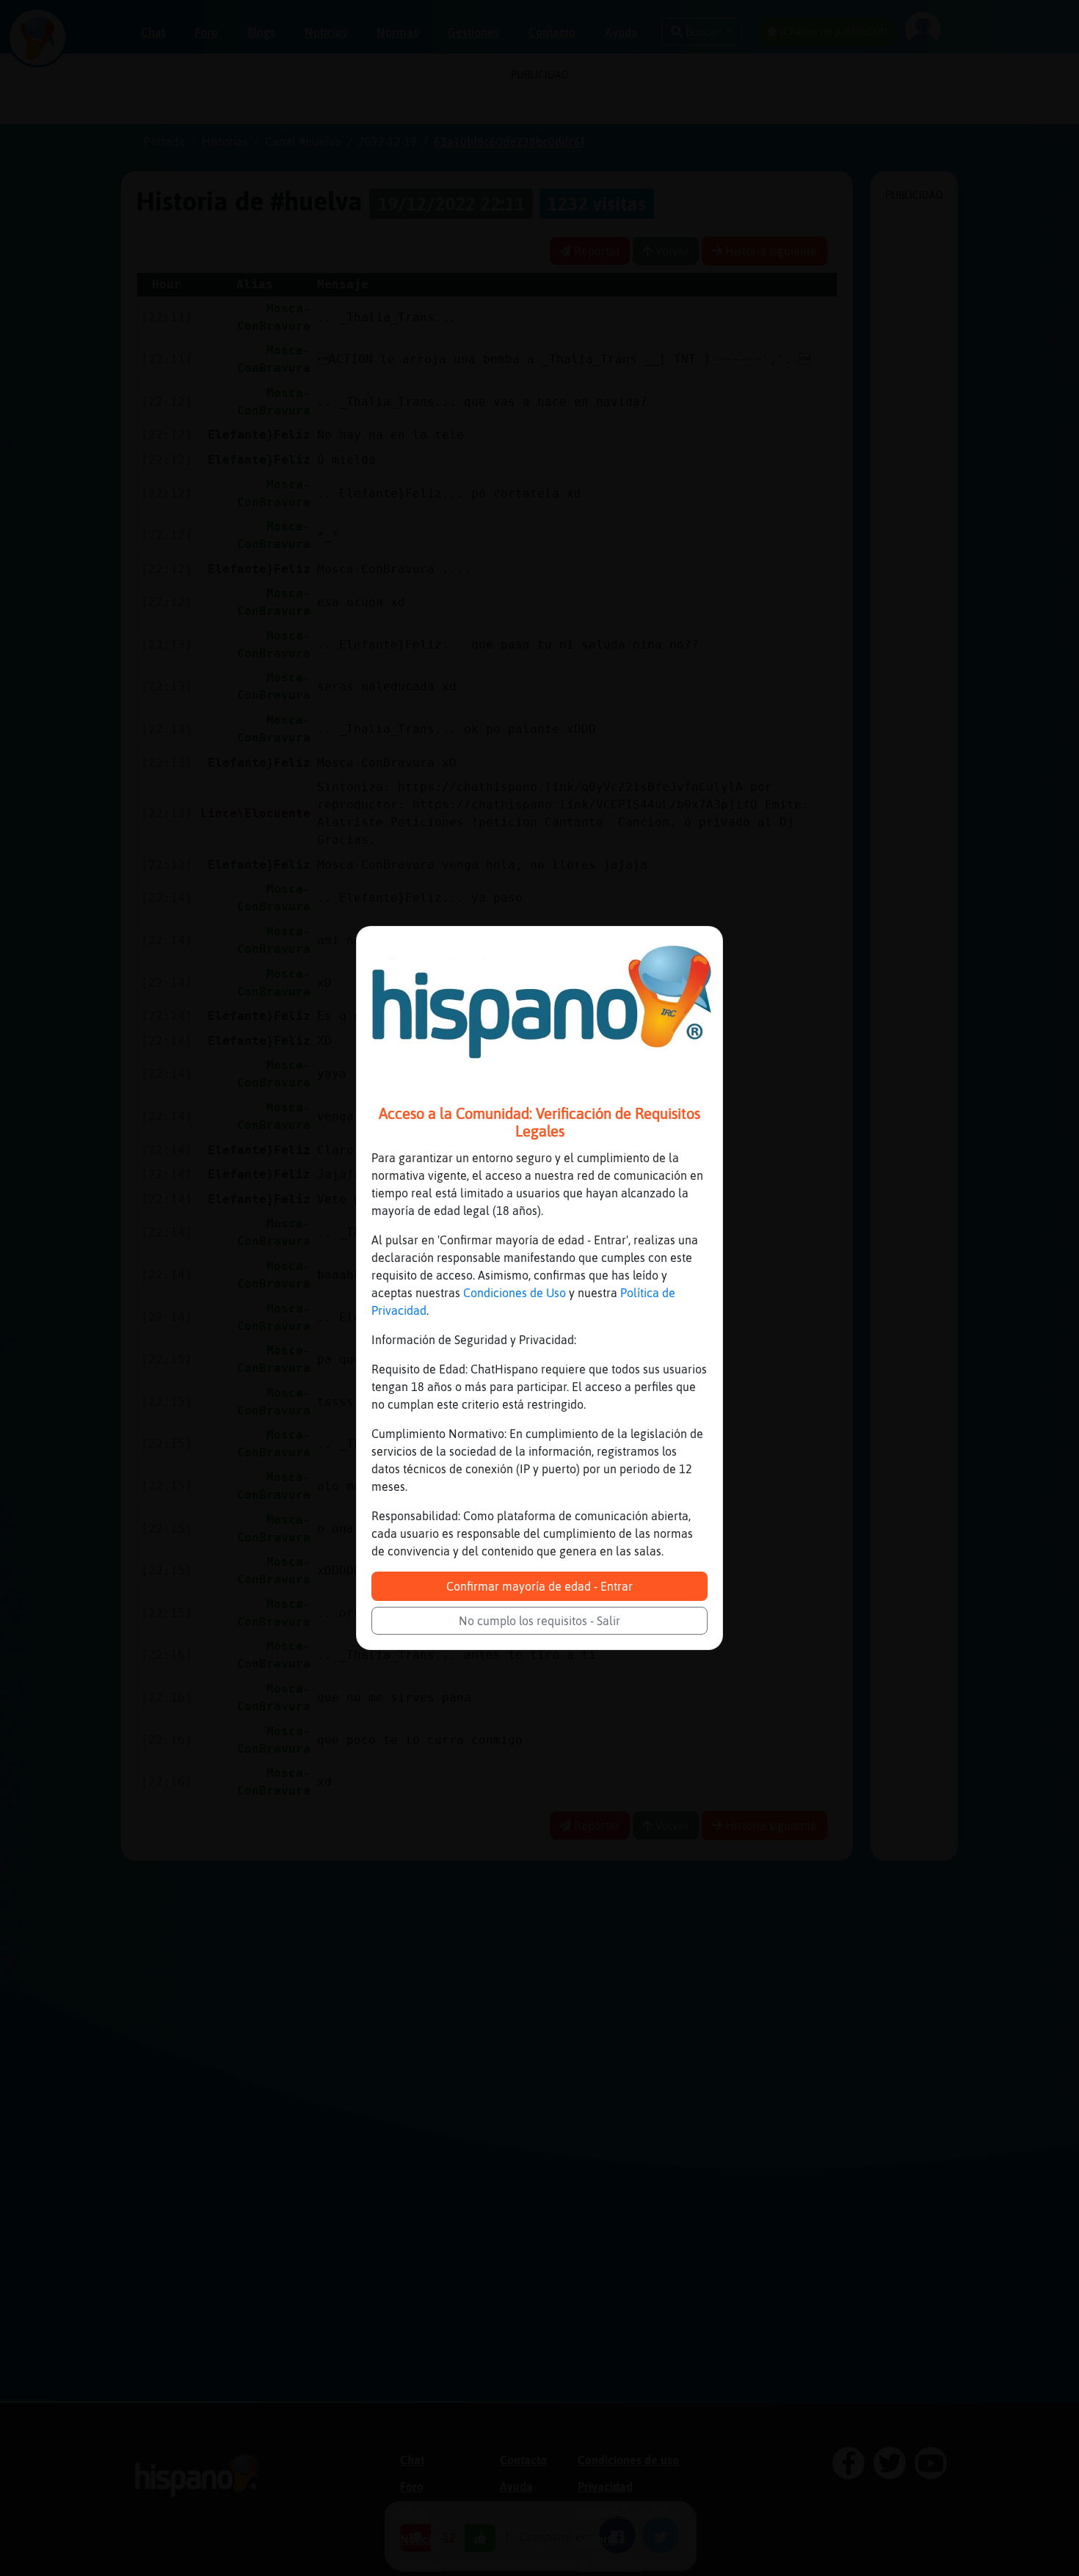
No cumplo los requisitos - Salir (539, 1621)
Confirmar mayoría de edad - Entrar (539, 1586)
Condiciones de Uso (515, 1293)
